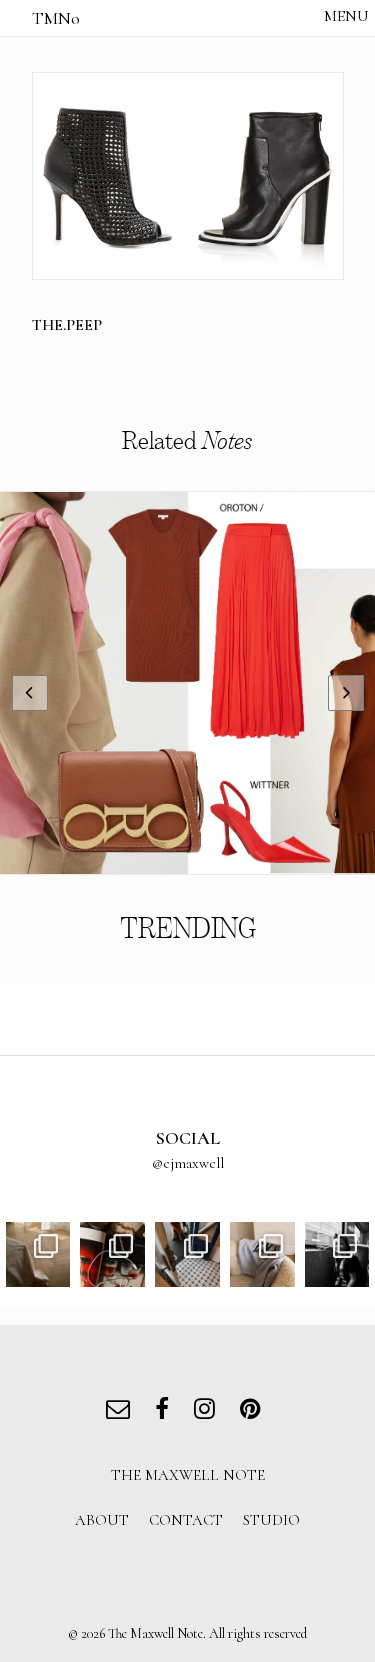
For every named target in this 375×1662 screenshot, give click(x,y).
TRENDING (188, 928)
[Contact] (122, 1411)
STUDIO (271, 1520)
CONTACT (186, 1520)
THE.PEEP (67, 325)
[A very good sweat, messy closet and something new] (262, 1254)
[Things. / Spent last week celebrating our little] (337, 1254)
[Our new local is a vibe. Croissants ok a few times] (187, 1254)
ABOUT (102, 1520)
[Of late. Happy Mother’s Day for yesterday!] (38, 1254)
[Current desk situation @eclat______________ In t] (112, 1254)
